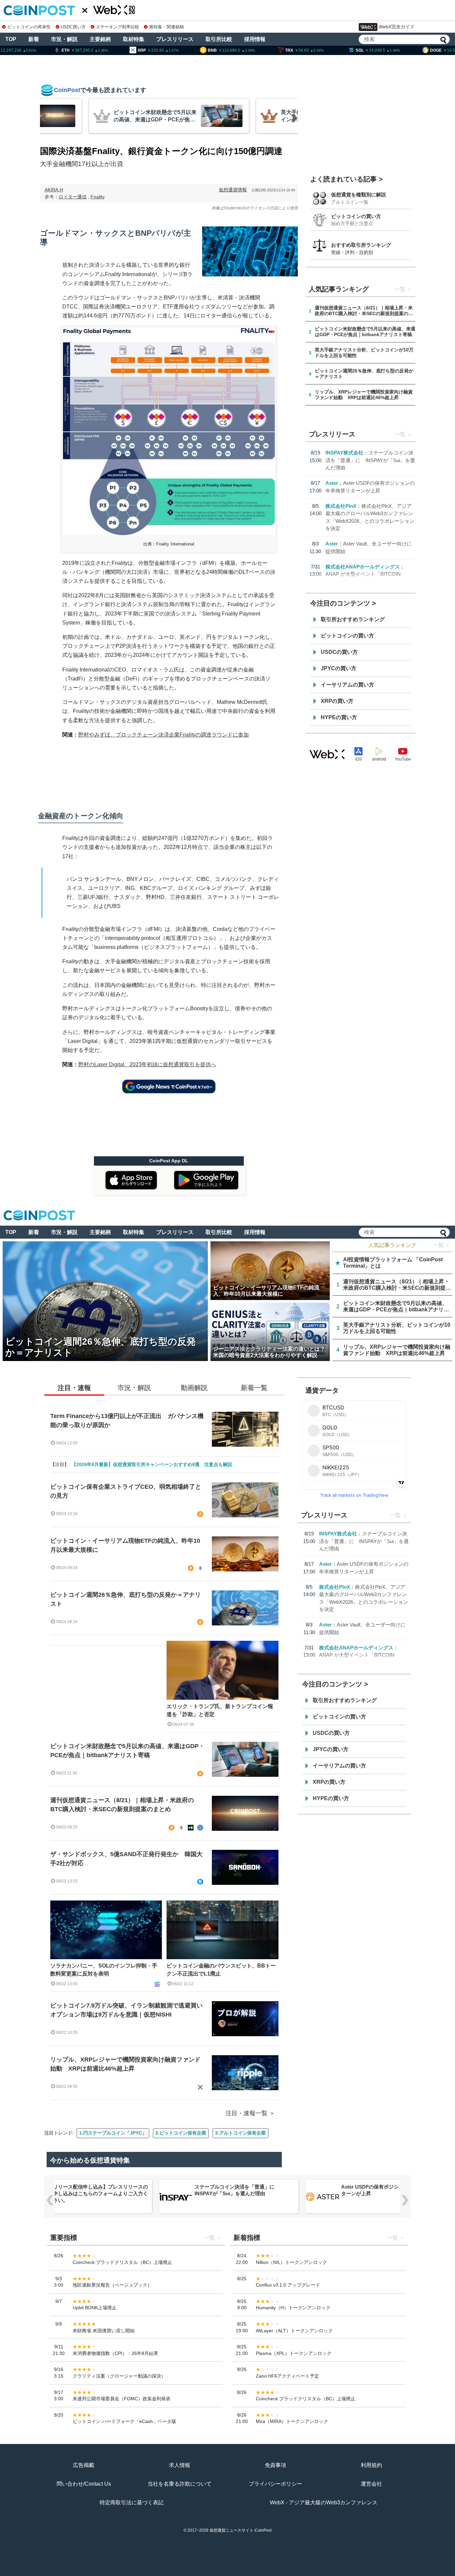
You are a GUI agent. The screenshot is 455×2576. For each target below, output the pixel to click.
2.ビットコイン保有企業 (181, 2133)
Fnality (98, 197)
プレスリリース (175, 39)
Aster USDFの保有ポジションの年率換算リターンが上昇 (243, 2190)
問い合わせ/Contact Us (84, 2484)
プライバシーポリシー (275, 2484)
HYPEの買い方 (339, 717)
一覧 (400, 289)
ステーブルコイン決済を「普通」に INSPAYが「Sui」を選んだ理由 (370, 460)
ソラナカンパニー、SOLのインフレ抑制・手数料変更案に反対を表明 (104, 1970)
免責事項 (275, 2465)
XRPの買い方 (337, 701)
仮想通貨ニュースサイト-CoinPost (240, 2530)
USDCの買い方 (339, 652)
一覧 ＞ (442, 1245)
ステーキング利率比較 (117, 27)
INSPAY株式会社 (344, 453)
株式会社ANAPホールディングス (363, 567)
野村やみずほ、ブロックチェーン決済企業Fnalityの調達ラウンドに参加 (164, 735)
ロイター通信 (73, 197)
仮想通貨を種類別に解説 (359, 195)
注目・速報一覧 (246, 2113)
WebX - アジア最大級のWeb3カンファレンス (324, 2502)
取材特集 (134, 39)
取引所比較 (219, 39)
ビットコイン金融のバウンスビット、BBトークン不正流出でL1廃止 (221, 1970)
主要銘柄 (100, 39)
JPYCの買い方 (339, 668)
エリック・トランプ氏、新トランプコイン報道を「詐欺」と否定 (220, 1710)
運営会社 (371, 2484)
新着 (34, 39)
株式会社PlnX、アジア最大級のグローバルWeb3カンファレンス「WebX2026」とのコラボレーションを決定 (390, 2193)
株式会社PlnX (341, 506)
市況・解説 (64, 39)
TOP (11, 39)
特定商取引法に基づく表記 (132, 2502)
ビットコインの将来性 (29, 27)
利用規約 (371, 2465)
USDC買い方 (73, 27)
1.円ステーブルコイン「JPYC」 (113, 2133)
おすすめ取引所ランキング (361, 245)
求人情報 (180, 2465)
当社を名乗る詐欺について (180, 2484)
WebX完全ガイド (397, 27)
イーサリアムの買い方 (347, 685)
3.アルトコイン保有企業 (240, 2133)
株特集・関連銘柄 (167, 27)
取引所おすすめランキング (353, 619)
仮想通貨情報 (233, 190)
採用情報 (255, 39)
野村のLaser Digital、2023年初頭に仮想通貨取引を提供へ (147, 1064)
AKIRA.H (54, 190)
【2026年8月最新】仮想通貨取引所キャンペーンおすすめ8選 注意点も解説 (152, 1464)
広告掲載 (84, 2465)
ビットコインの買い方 (356, 216)
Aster (332, 483)
